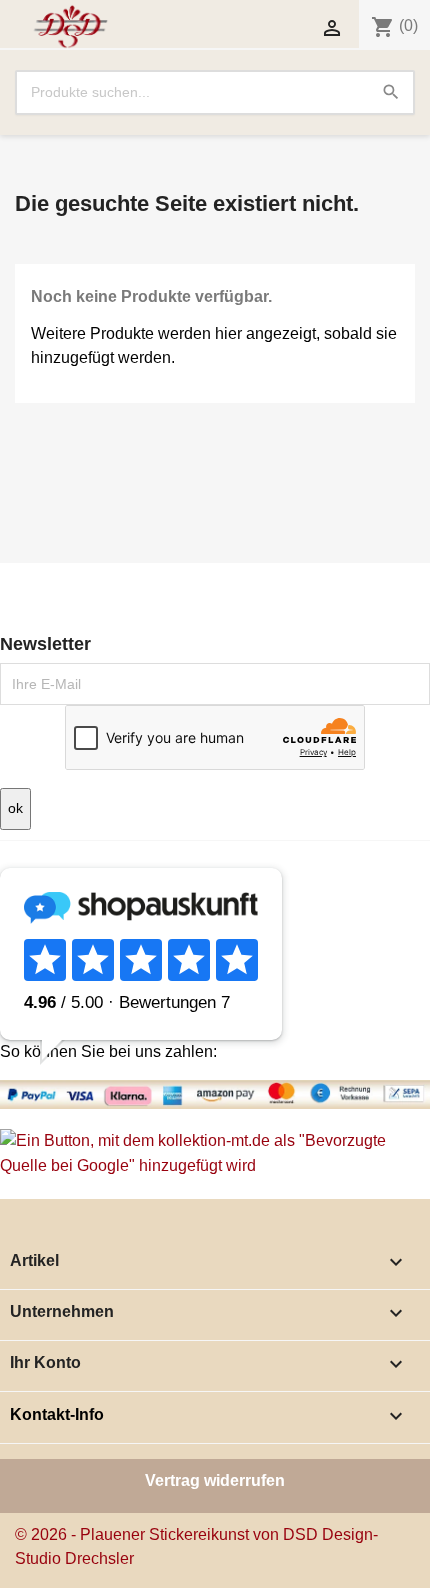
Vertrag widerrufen (215, 1480)
